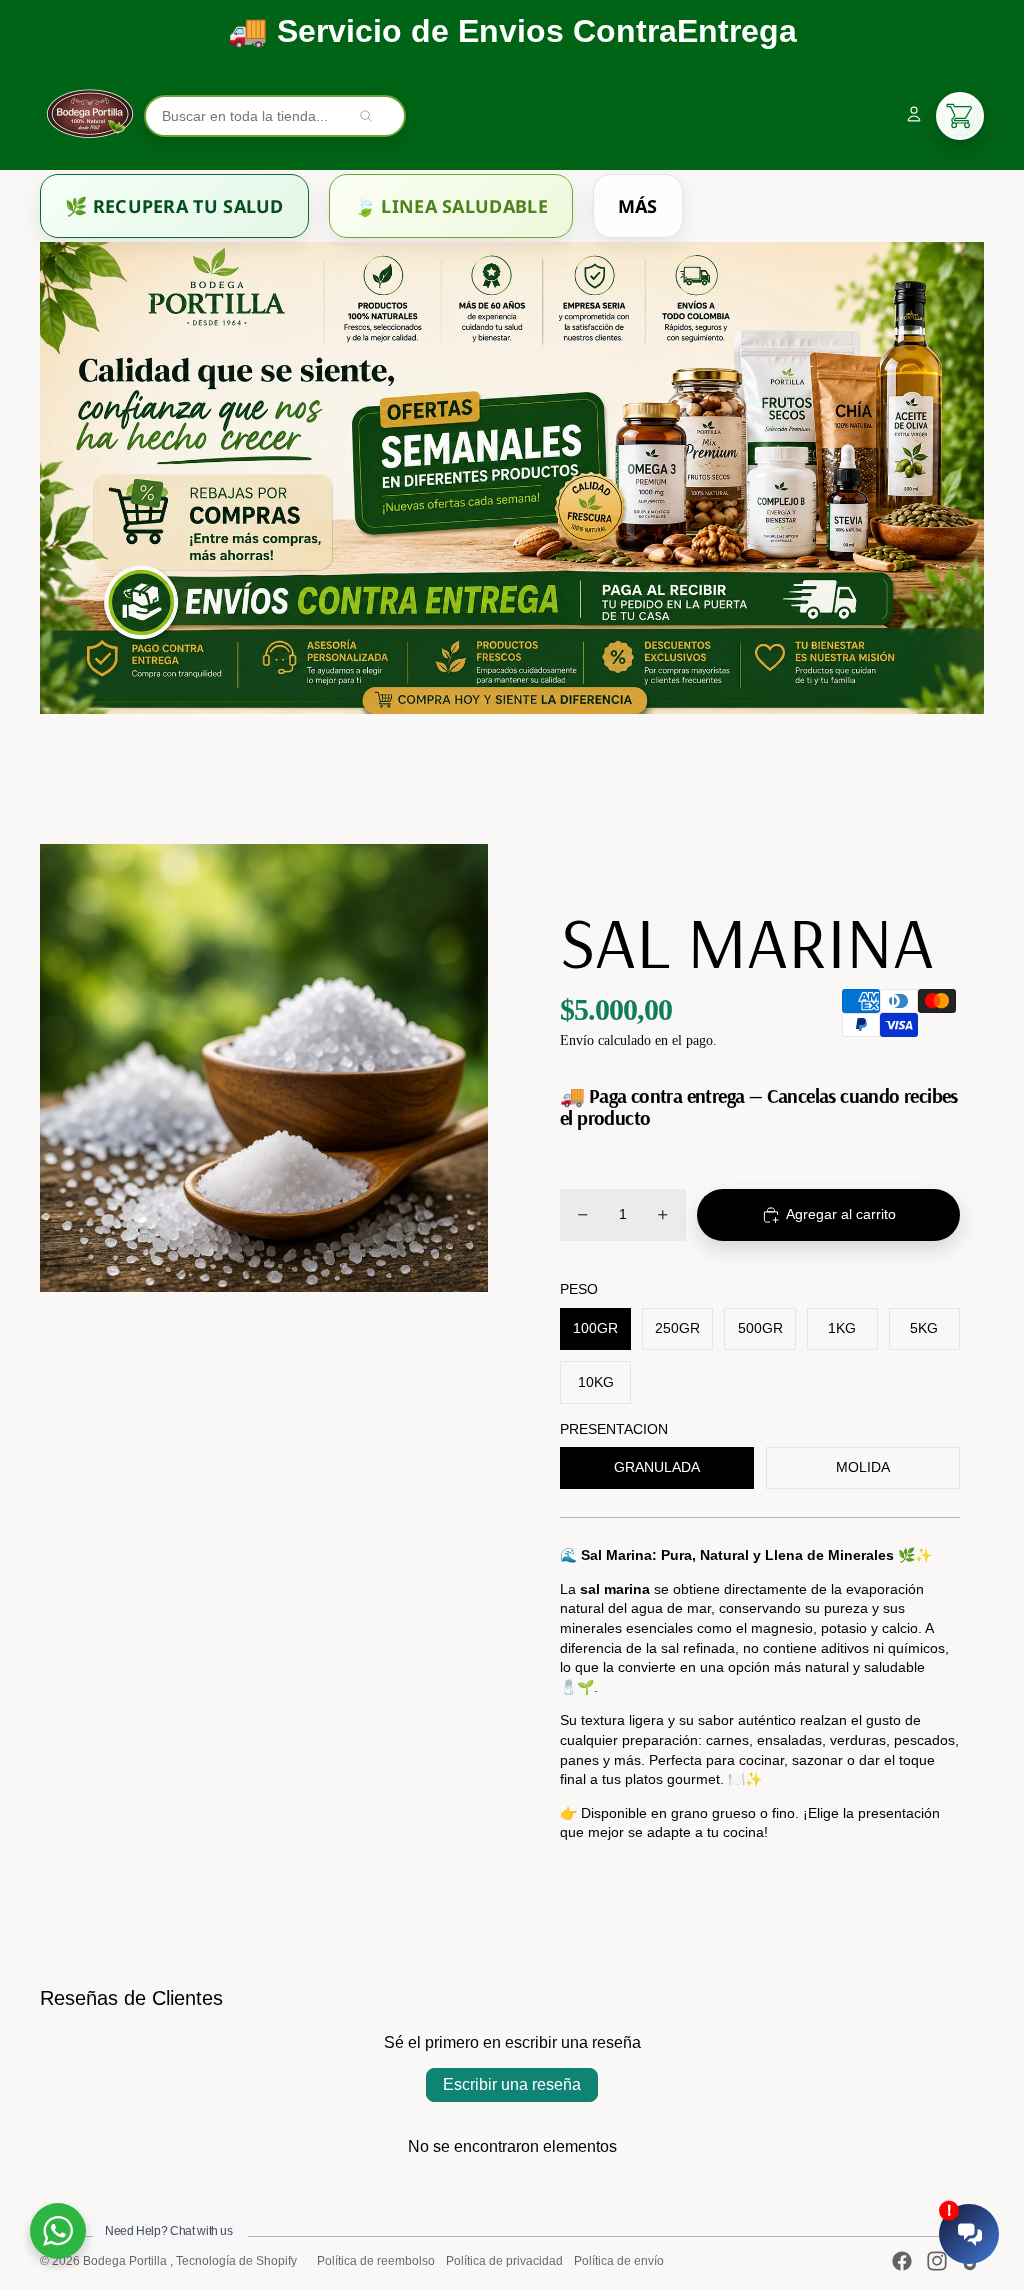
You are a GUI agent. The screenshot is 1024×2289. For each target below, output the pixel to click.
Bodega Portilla (126, 2261)
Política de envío (619, 2261)
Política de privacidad (504, 2261)
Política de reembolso (376, 2261)
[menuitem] (174, 206)
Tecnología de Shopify (236, 2261)
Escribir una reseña (512, 2084)
